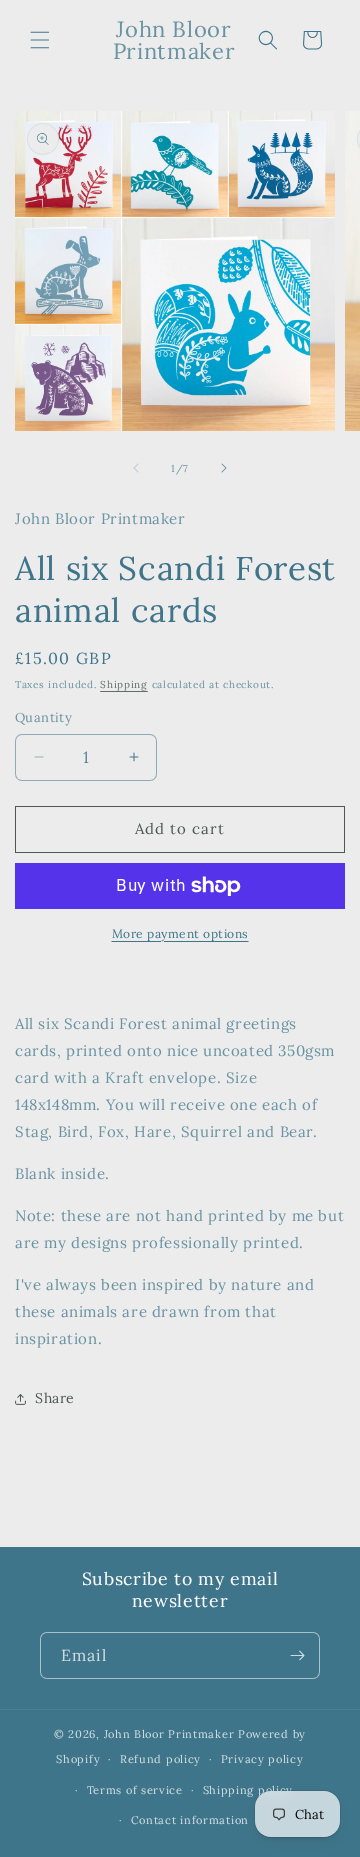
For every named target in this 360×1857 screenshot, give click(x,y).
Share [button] (55, 1398)
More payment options (180, 933)
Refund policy (160, 1759)
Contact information (190, 1820)
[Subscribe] (297, 1655)
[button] (40, 40)
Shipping (124, 684)
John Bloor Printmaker (169, 1734)
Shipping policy (248, 1790)
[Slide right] (224, 468)
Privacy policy (262, 1759)
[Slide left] (136, 468)
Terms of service (135, 1790)
